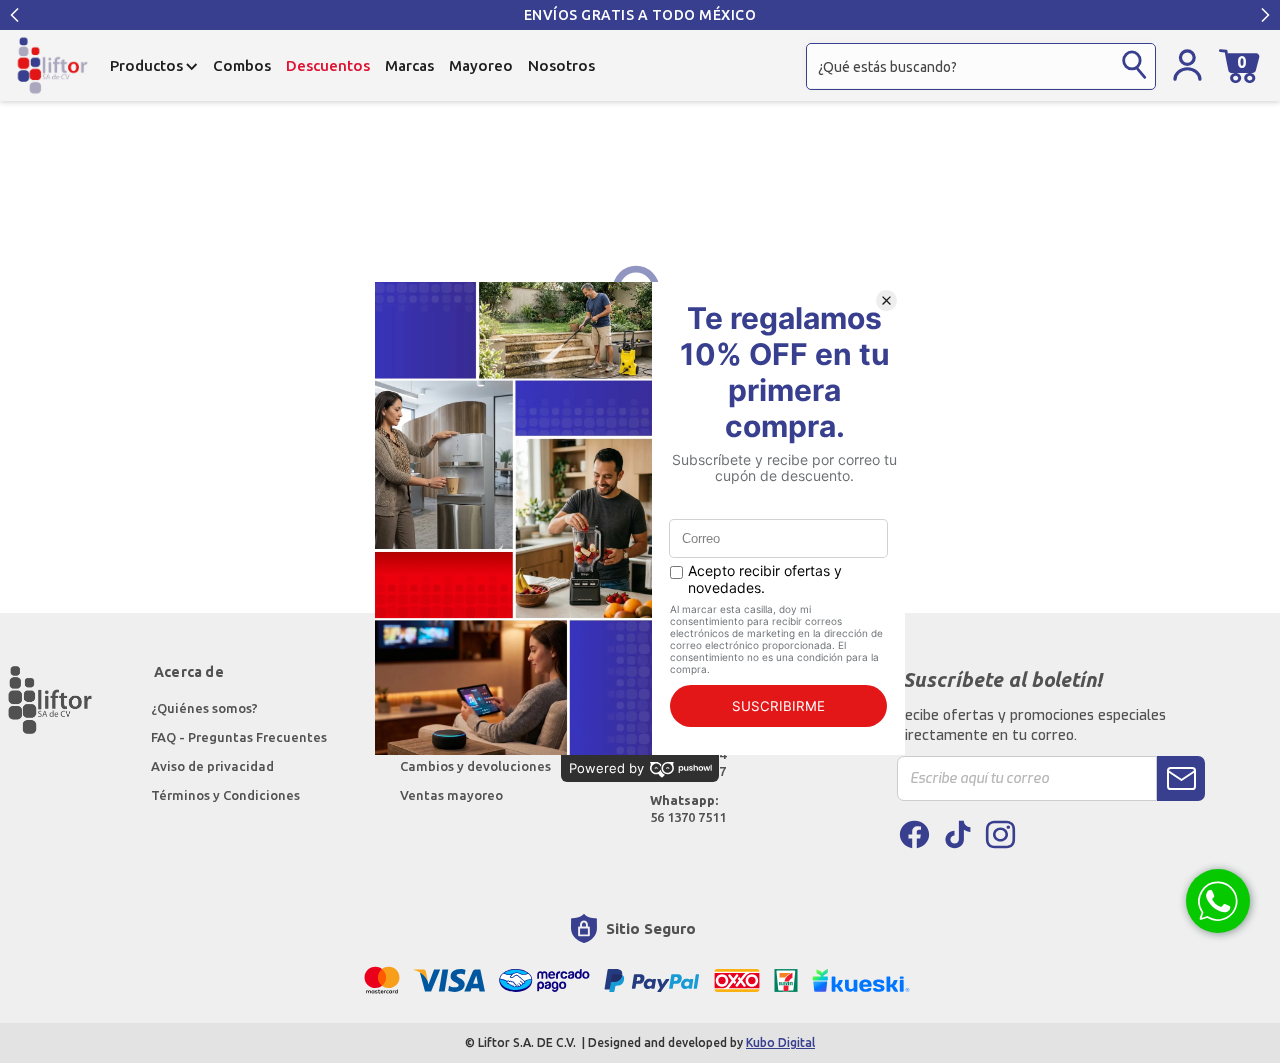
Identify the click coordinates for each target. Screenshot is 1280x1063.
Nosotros (561, 65)
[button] (15, 15)
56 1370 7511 (688, 808)
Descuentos (328, 65)
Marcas (409, 65)
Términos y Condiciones (225, 795)
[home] (52, 65)
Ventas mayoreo (451, 795)
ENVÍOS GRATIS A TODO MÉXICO (640, 15)
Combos (242, 65)
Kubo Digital (780, 1042)
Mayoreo (481, 65)
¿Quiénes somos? (206, 708)
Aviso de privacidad (212, 766)
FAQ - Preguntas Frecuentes (239, 737)
